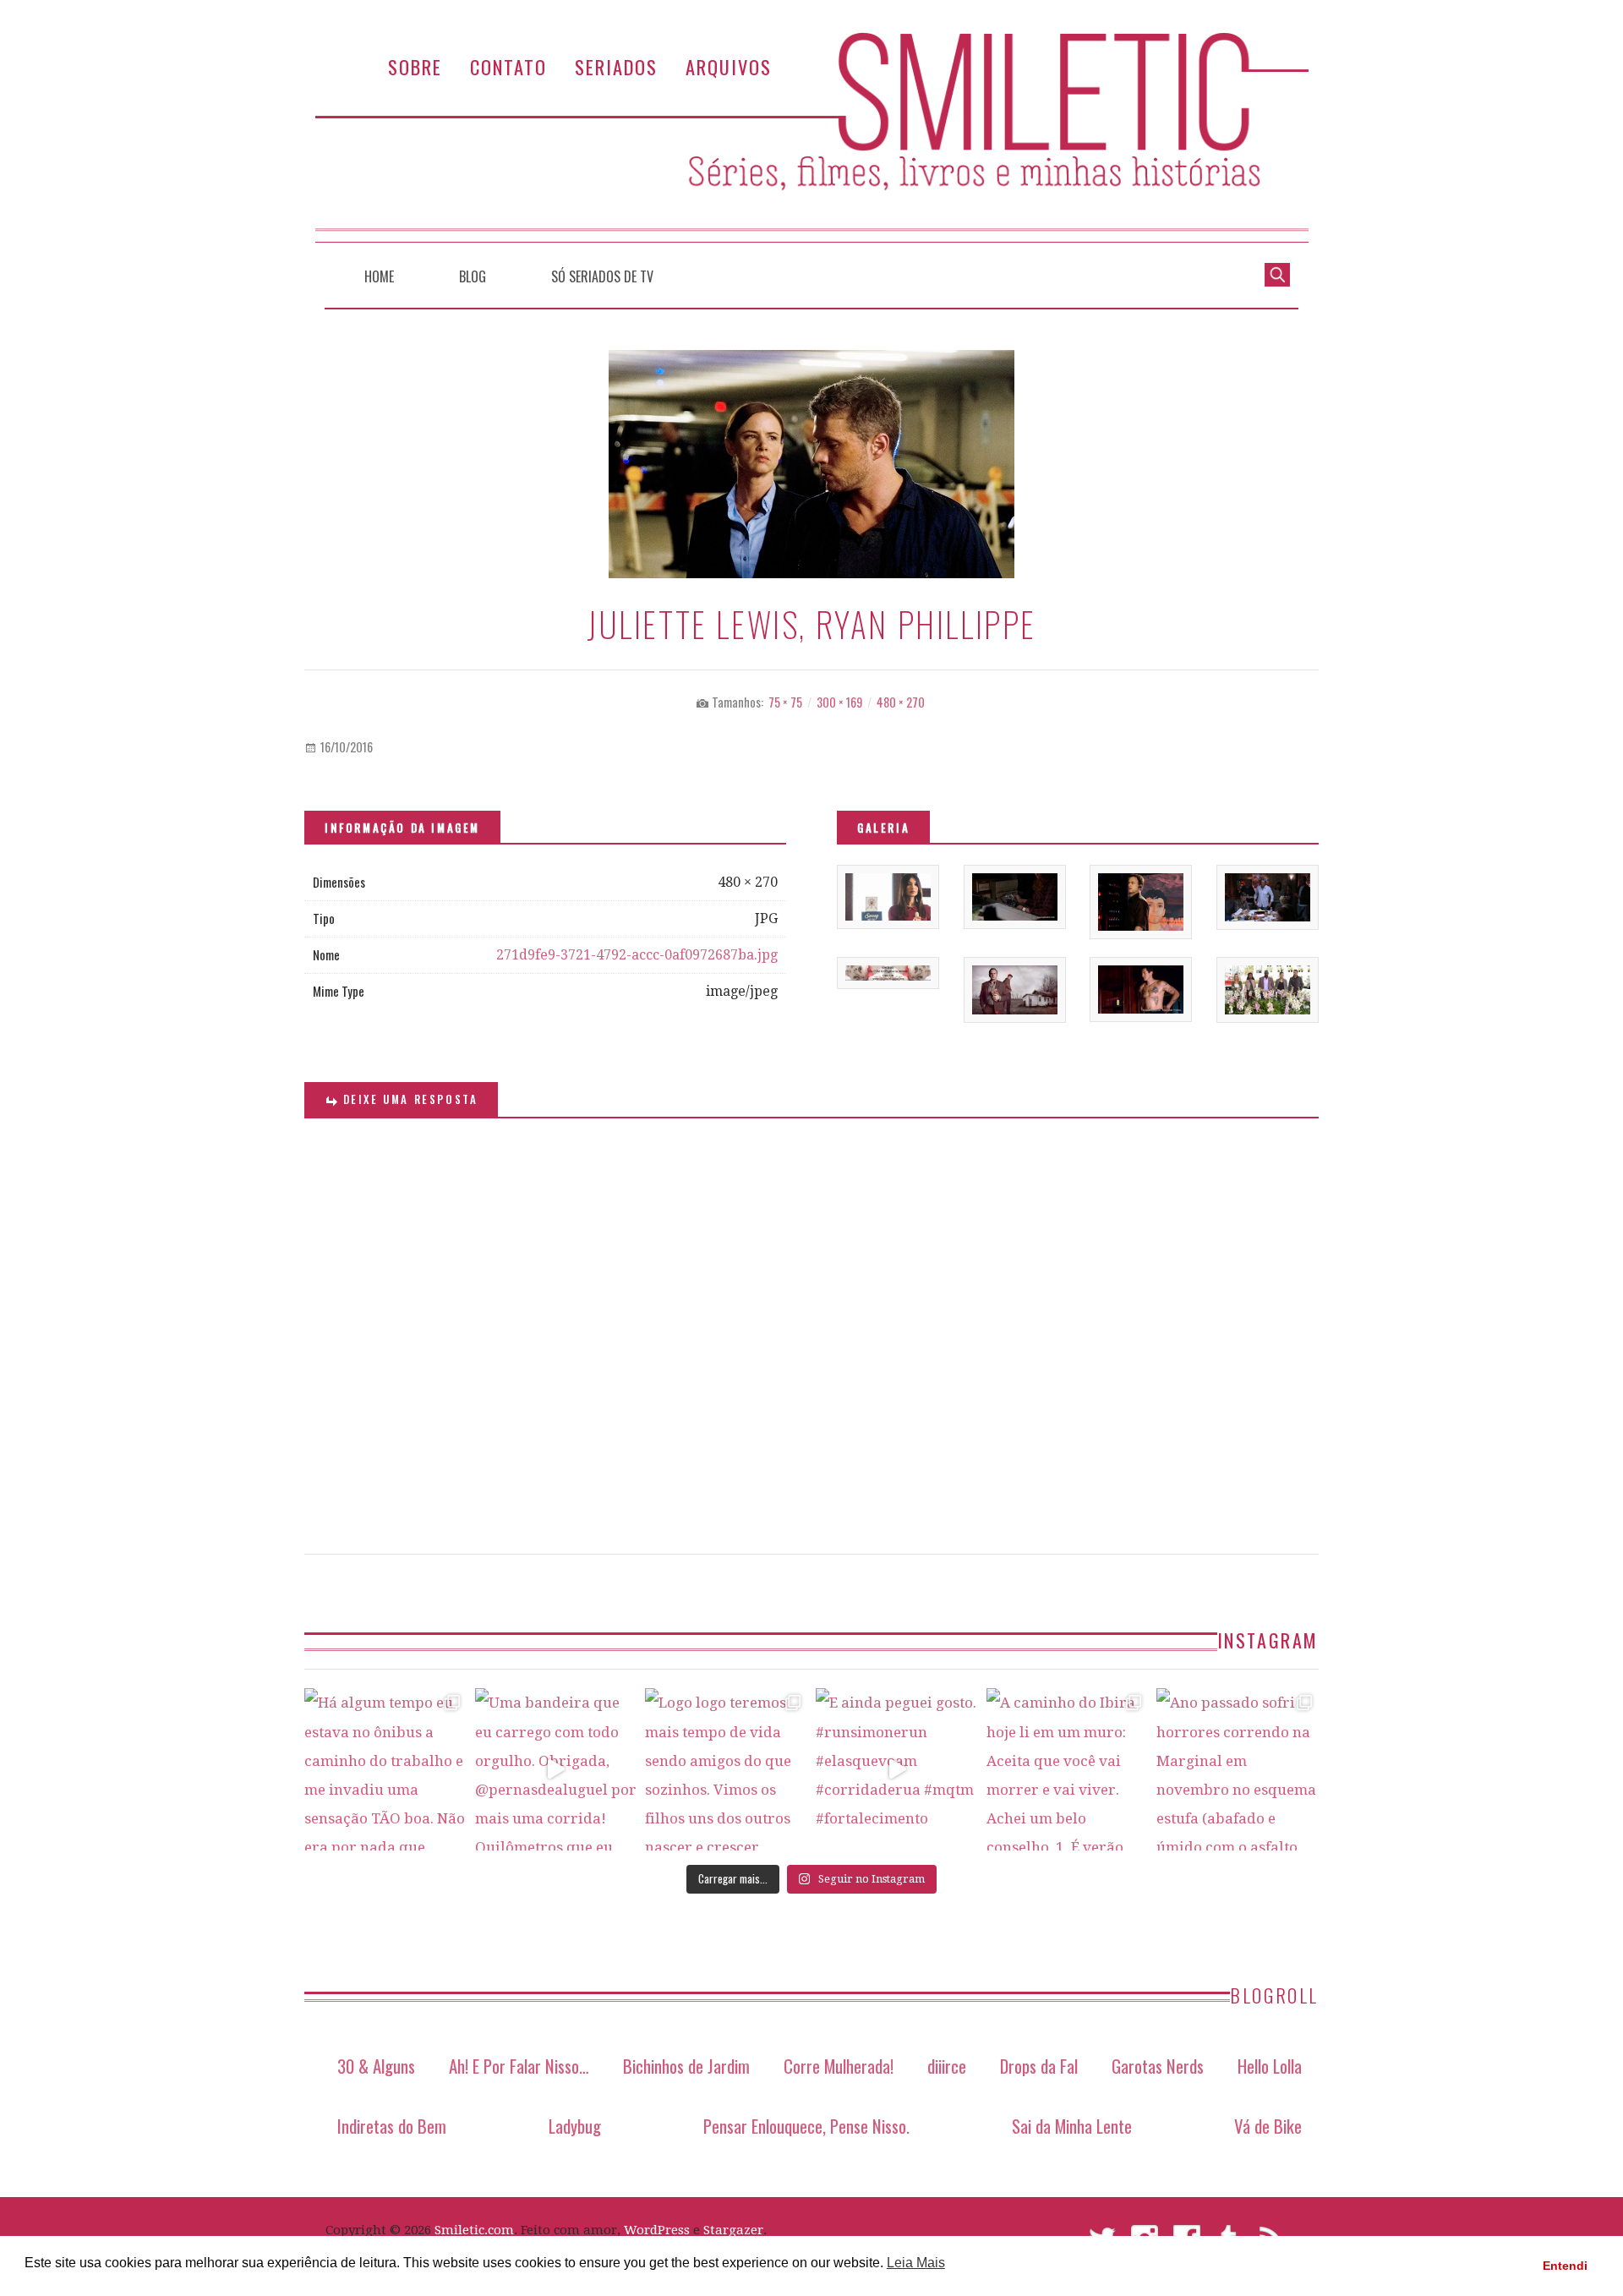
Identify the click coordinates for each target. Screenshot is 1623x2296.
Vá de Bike (1268, 2126)
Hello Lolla (1270, 2066)
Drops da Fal (1039, 2066)
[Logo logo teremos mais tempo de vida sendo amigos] (726, 1769)
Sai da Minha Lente (1072, 2126)
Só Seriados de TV (602, 276)
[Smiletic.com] (811, 137)
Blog (473, 276)
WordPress (657, 2230)
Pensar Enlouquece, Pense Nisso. (806, 2126)
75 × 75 (785, 702)
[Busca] (1277, 273)
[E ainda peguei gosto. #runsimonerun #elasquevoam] (897, 1769)
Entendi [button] (1565, 2266)
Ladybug (575, 2126)
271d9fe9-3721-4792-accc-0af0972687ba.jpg (637, 955)
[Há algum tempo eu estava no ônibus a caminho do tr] (385, 1769)
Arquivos (729, 66)
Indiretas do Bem (392, 2126)
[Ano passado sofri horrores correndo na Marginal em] (1238, 1769)
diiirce (947, 2066)
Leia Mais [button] (916, 2263)
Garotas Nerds (1158, 2066)
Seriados (616, 66)
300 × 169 (839, 702)
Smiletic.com (474, 2230)
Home (379, 276)
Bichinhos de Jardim (686, 2066)
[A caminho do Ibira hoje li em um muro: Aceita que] (1068, 1769)
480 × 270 (901, 702)
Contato (508, 66)
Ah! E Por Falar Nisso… (519, 2066)
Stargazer (733, 2230)
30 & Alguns (376, 2066)
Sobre (415, 66)
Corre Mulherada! (839, 2066)
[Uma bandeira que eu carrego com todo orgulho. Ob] (556, 1769)
